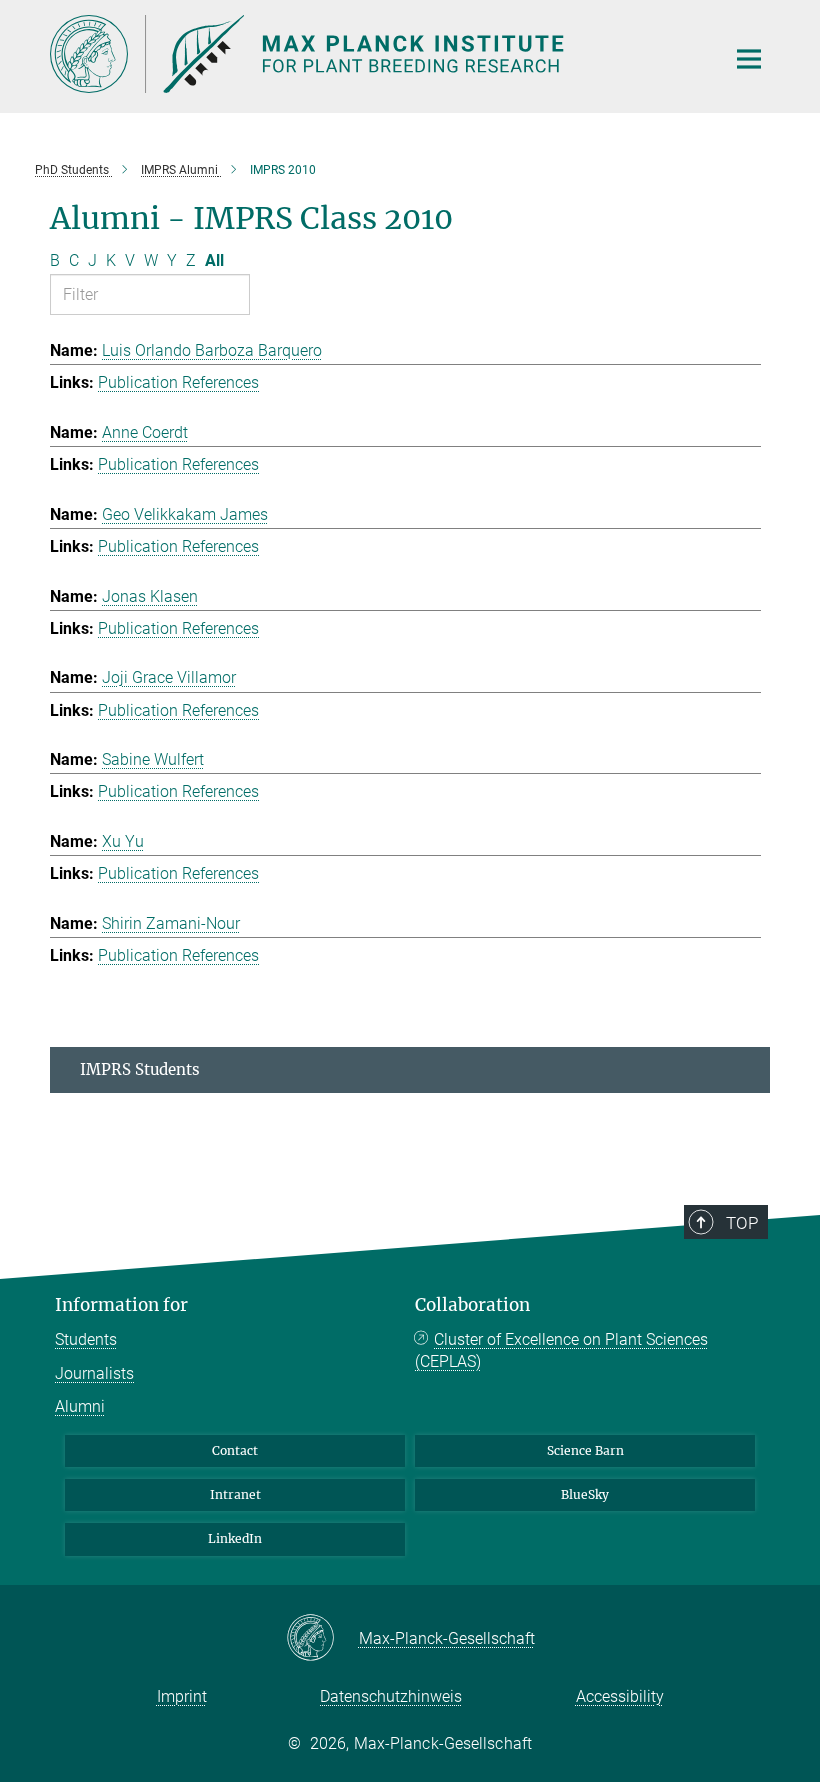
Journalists (94, 1373)
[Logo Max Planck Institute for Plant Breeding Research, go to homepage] (375, 54)
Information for (121, 1305)
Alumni (80, 1406)
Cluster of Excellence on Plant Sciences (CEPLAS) (561, 1350)
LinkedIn (235, 1538)
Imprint (182, 1696)
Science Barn (585, 1450)
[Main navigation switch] (749, 59)
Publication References (178, 382)
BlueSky (585, 1494)
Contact (235, 1450)
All (214, 260)
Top (742, 1223)
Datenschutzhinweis (391, 1696)
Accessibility (620, 1696)
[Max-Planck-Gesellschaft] (322, 1639)
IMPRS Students (140, 1069)
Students (86, 1339)
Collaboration (472, 1305)
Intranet (235, 1494)
